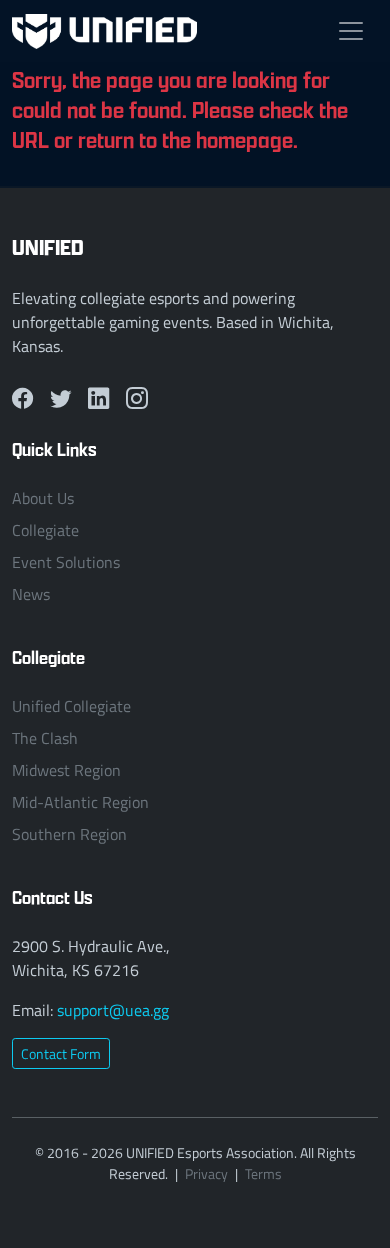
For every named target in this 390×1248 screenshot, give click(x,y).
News (31, 594)
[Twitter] (61, 398)
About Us (43, 498)
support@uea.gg (113, 1010)
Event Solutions (66, 562)
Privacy (206, 1173)
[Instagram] (137, 398)
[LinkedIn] (99, 398)
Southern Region (69, 834)
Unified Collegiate (71, 706)
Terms (263, 1173)
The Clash (45, 738)
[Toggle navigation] (351, 31)
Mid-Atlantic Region (80, 802)
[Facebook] (23, 398)
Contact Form (61, 1053)
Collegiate (45, 530)
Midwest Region (66, 770)
